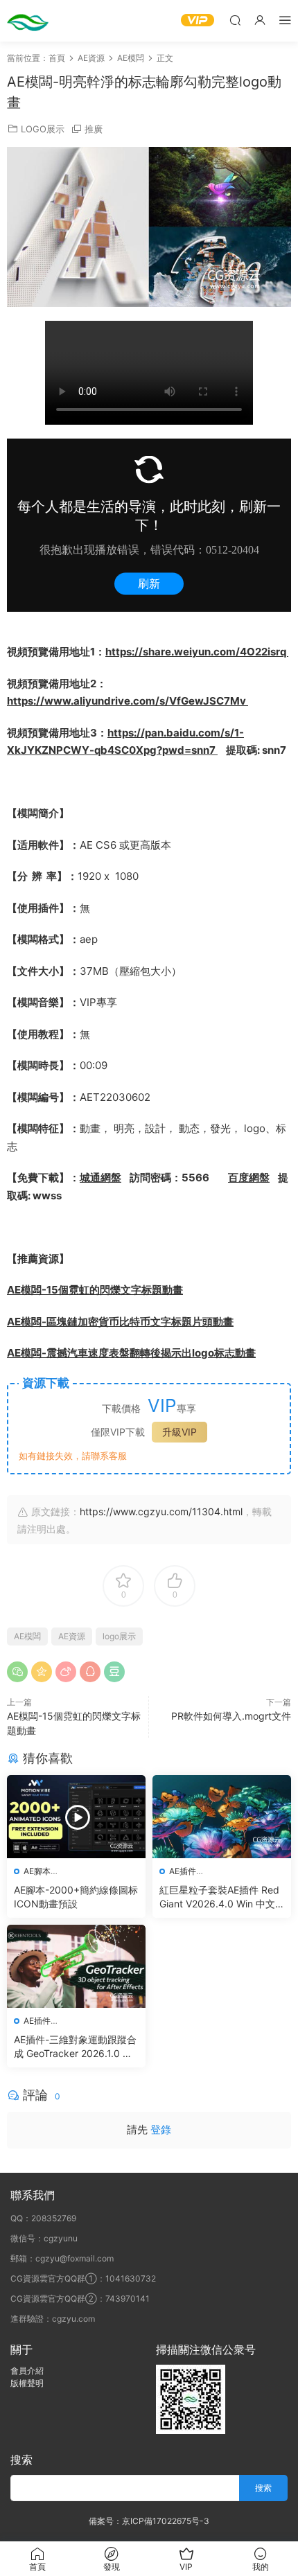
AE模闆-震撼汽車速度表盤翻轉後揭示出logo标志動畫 (131, 1353)
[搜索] (235, 20)
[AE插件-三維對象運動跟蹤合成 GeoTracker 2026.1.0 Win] (76, 1966)
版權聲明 (27, 2383)
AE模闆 (27, 1636)
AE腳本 (37, 1871)
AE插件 (183, 1871)
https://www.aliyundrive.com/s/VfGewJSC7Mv (128, 701)
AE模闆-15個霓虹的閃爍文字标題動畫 (95, 1290)
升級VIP (179, 1432)
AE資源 (72, 1636)
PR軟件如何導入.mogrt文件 (231, 1716)
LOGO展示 (43, 129)
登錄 (161, 2129)
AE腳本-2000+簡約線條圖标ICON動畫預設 (76, 1897)
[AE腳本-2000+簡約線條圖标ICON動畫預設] (76, 1817)
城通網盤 (100, 1177)
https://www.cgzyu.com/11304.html (161, 1511)
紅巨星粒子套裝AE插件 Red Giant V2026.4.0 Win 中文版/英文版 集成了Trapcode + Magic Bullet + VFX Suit (219, 1897)
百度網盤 (249, 1177)
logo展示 (119, 1636)
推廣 (94, 129)
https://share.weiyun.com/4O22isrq (197, 652)
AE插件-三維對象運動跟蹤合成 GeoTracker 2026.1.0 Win (75, 2047)
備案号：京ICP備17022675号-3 (149, 2521)
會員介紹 (27, 2371)
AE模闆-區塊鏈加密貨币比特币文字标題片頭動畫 (120, 1322)
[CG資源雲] (28, 21)
